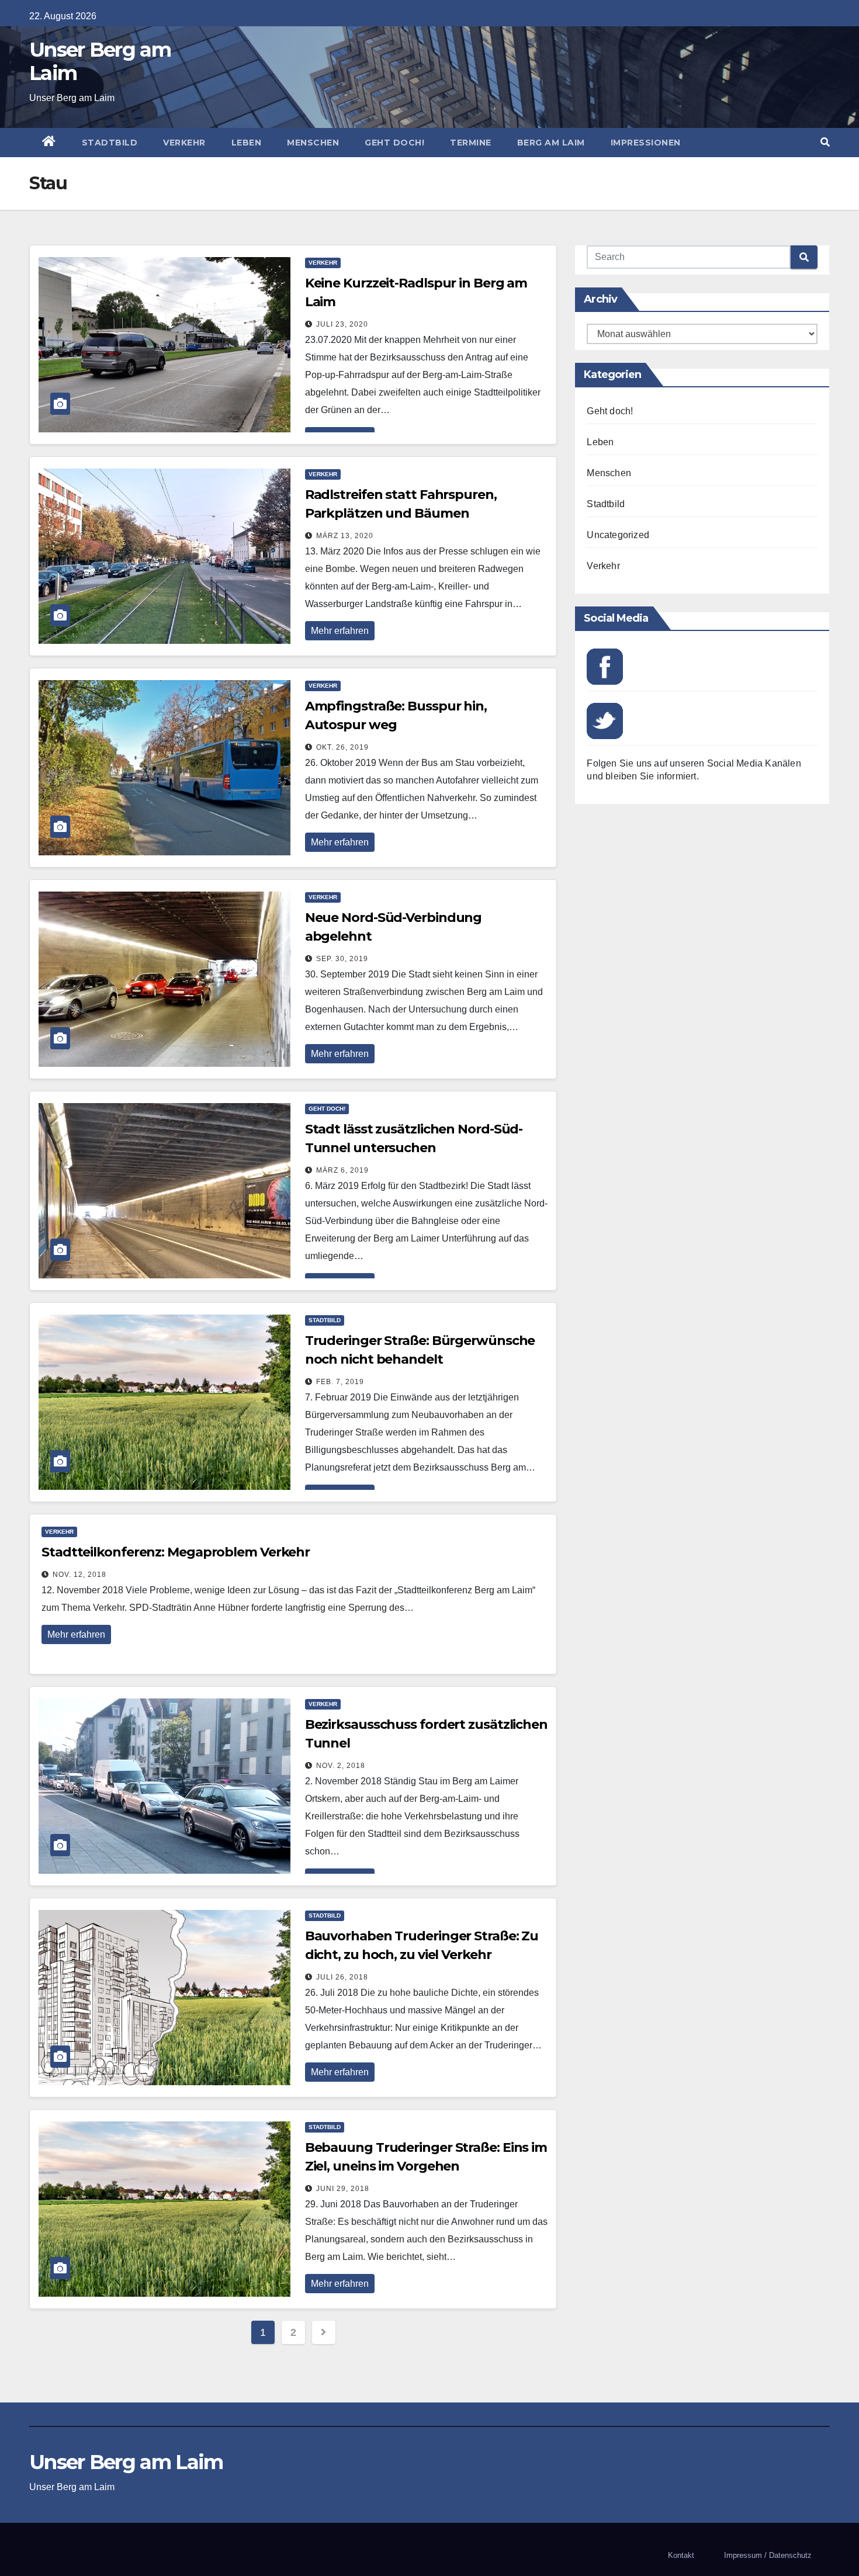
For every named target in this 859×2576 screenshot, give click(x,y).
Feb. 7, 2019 (340, 1382)
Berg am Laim (551, 143)
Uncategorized (618, 535)
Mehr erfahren (340, 631)
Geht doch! (394, 143)
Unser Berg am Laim (100, 61)
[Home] (49, 143)
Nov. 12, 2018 (79, 1575)
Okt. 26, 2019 (342, 747)
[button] (825, 142)
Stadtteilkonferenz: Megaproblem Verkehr (176, 1552)
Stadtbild (110, 143)
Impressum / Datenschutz (768, 2555)
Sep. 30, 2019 (342, 959)
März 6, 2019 (342, 1170)
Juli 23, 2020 (342, 324)
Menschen (313, 143)
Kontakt (681, 2555)
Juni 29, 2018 (343, 2189)
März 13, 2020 (345, 536)
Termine (471, 143)
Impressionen (646, 143)
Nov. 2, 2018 (341, 1766)
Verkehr (184, 143)
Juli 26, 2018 (342, 1977)
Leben (247, 143)
